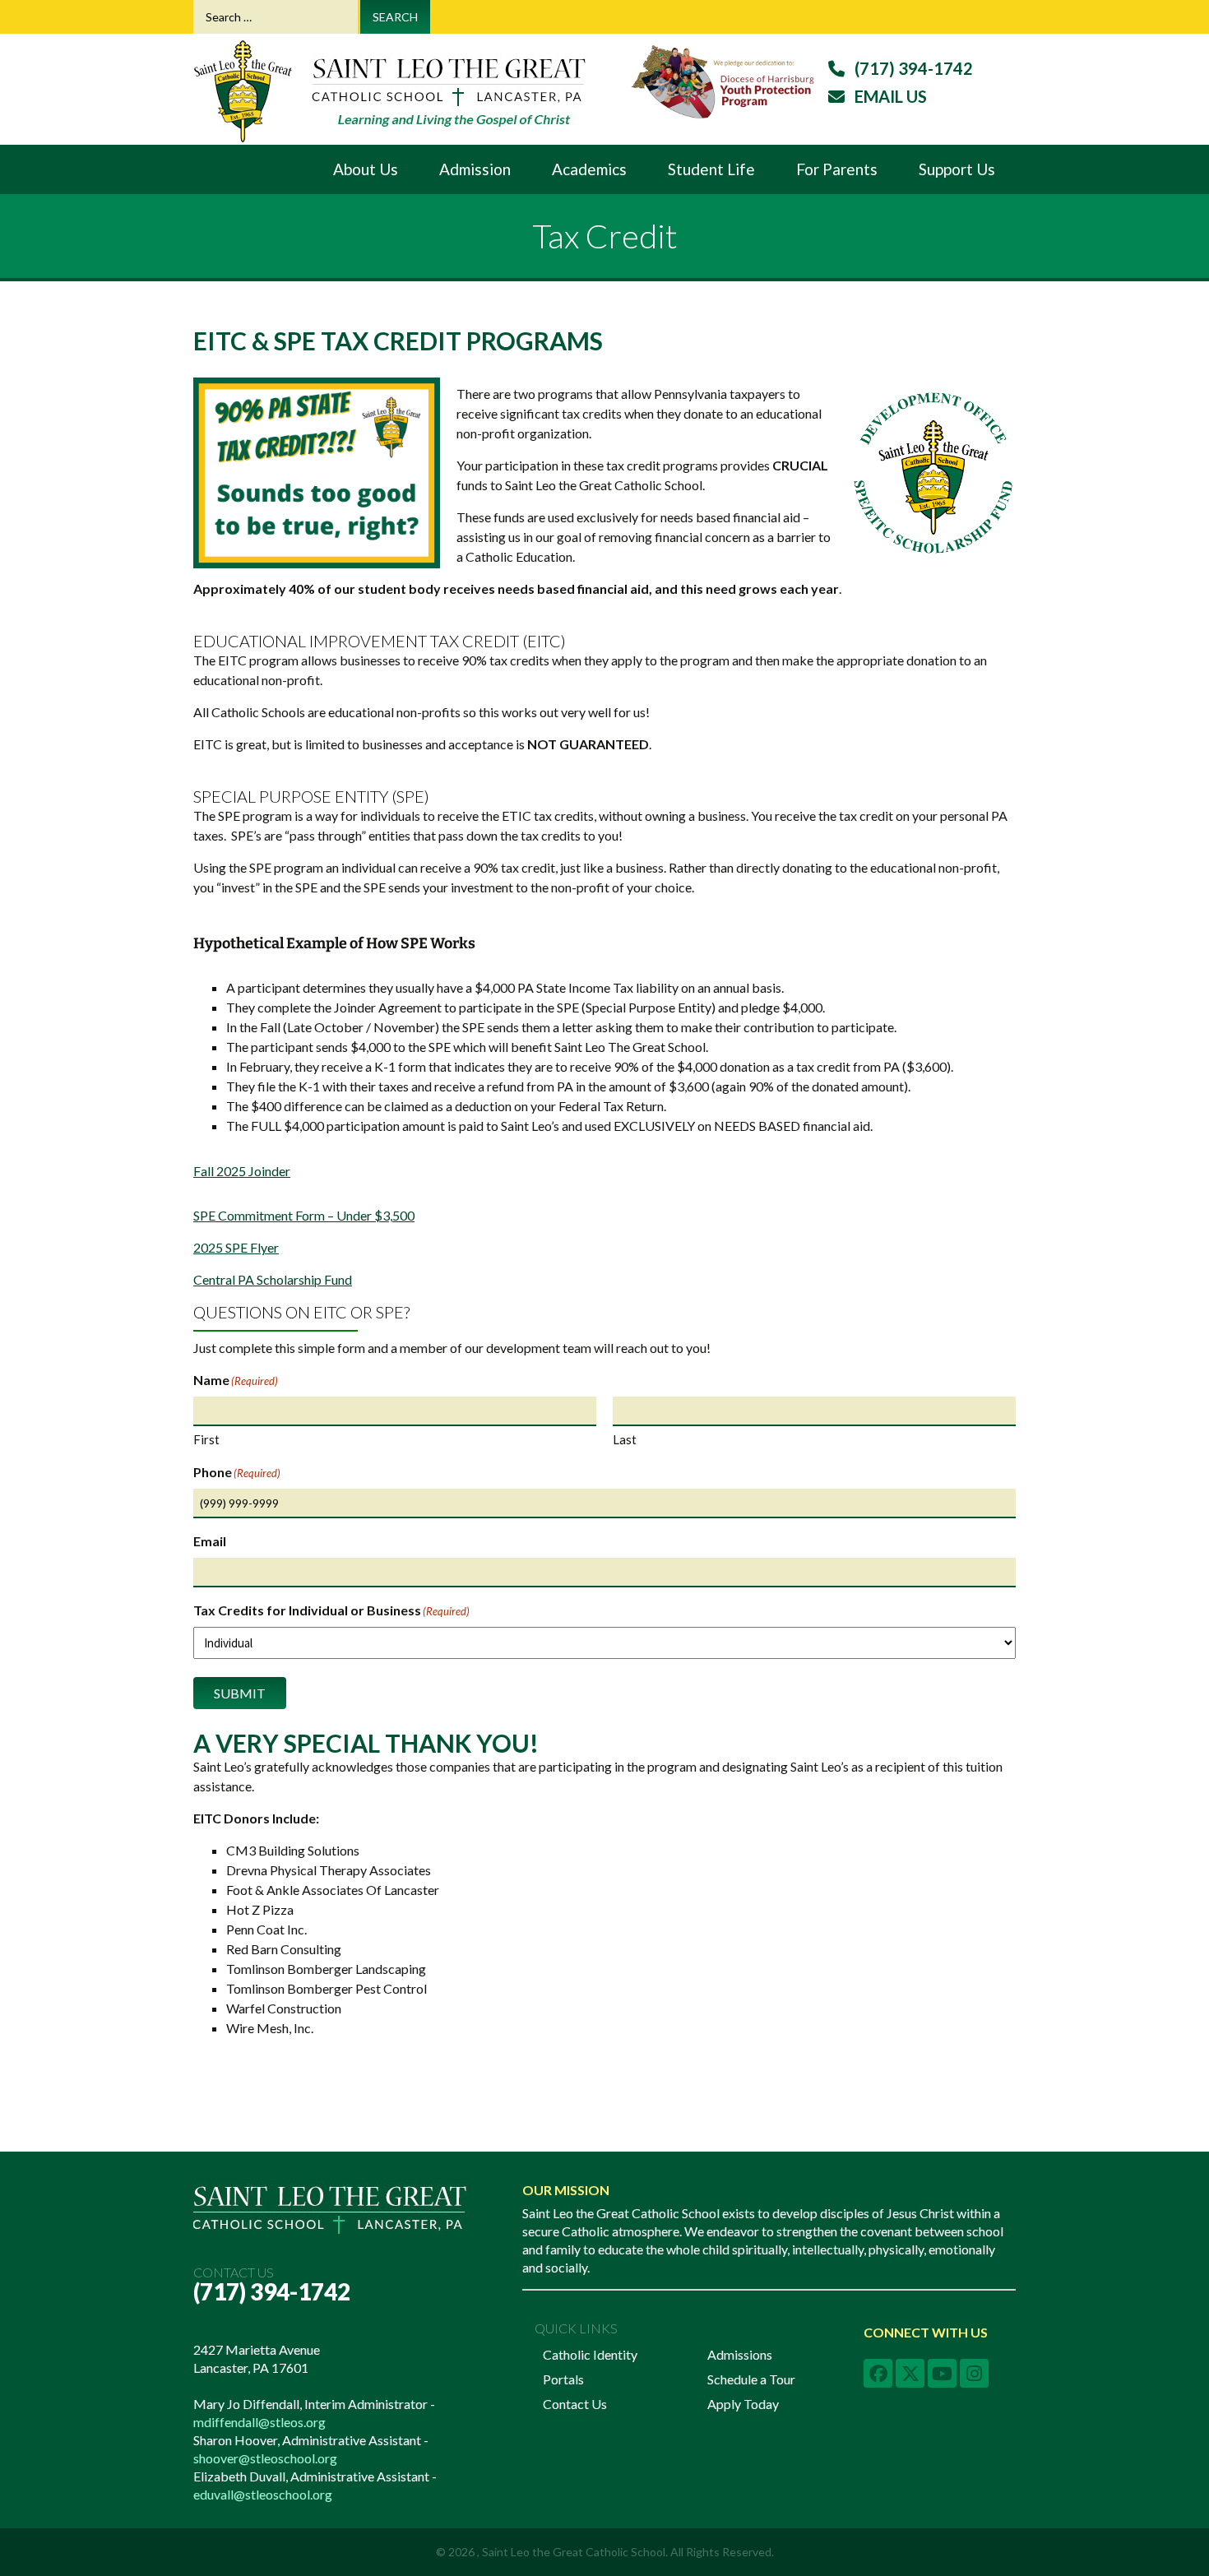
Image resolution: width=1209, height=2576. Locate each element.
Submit (240, 1693)
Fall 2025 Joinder (242, 1171)
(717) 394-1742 (272, 2291)
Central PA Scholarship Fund (273, 1279)
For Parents (837, 169)
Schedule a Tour (751, 2379)
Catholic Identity (590, 2354)
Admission (475, 169)
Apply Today (743, 2404)
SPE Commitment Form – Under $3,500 (304, 1215)
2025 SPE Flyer (236, 1247)
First (206, 1439)
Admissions (740, 2354)
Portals (563, 2379)
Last (625, 1439)
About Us (366, 169)
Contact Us (575, 2404)
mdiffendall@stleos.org (259, 2422)
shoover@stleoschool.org (265, 2458)
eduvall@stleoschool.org (263, 2494)
